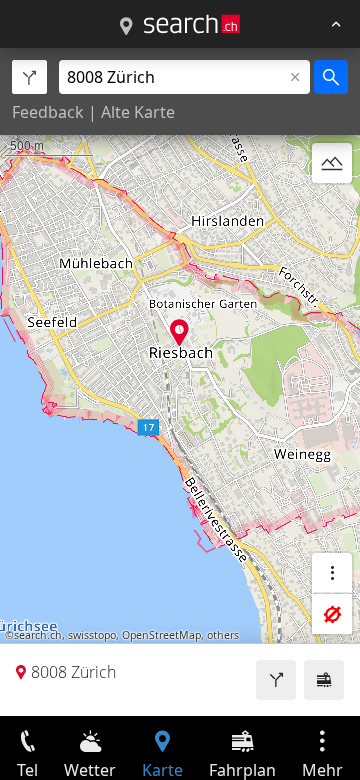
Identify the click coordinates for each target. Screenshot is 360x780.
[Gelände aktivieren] (332, 163)
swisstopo (92, 635)
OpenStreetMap (161, 635)
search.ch (38, 635)
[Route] (276, 680)
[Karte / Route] (126, 27)
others (223, 635)
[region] (180, 382)
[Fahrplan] (324, 680)
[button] (179, 332)
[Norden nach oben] (332, 211)
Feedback (48, 112)
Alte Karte (138, 112)
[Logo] (192, 24)
